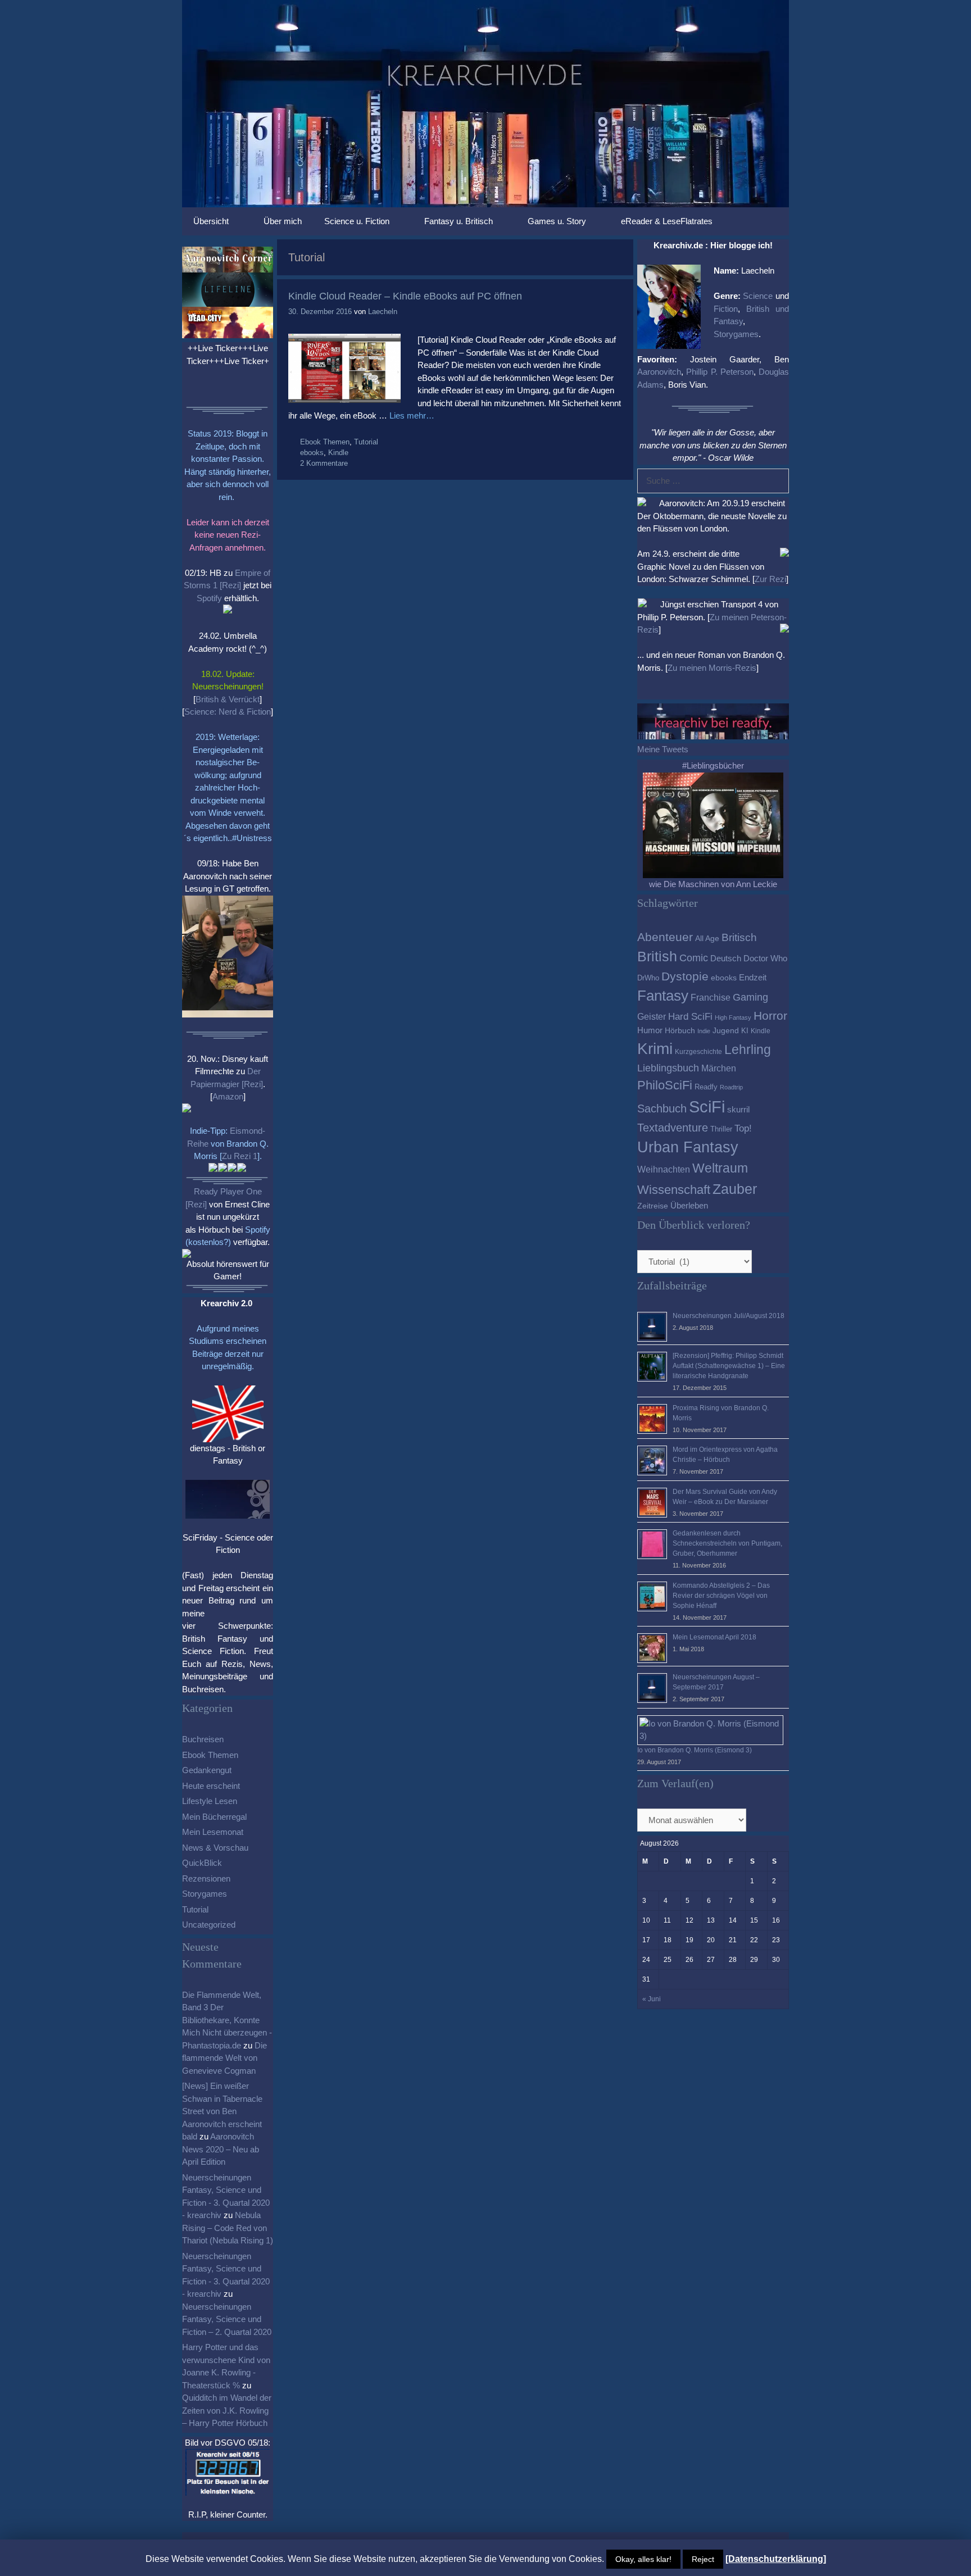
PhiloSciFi (665, 1085)
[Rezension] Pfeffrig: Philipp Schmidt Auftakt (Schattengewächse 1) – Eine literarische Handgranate (729, 1366)
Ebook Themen (325, 442)
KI (745, 1031)
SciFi (707, 1107)
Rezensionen (206, 1878)
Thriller (721, 1129)
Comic (694, 958)
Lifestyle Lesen (210, 1801)
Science (758, 296)
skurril (738, 1109)
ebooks (312, 453)
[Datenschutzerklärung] (776, 2559)
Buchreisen (203, 1739)
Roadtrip (731, 1087)
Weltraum (720, 1168)
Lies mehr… (412, 415)
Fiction (726, 309)
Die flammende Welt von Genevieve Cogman (224, 2058)
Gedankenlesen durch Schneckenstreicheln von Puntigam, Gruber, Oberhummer (727, 1543)
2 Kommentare (324, 463)
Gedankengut (207, 1770)
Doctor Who (765, 958)
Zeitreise (653, 1206)
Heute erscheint (211, 1786)
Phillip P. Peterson (720, 372)
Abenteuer (665, 937)
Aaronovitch (659, 372)
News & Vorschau (215, 1848)
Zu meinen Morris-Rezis (712, 668)
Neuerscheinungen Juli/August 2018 (729, 1316)
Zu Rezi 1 (240, 1156)
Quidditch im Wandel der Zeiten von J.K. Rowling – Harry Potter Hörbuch (227, 2410)
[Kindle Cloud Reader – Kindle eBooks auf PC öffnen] (344, 400)
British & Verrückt (228, 699)
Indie (704, 1031)
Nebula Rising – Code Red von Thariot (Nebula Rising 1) (228, 2228)
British (657, 956)
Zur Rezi (770, 579)
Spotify (209, 598)
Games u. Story (557, 221)
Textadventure (673, 1128)
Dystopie (685, 976)
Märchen (719, 1068)
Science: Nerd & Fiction (228, 712)
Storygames (205, 1894)
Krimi (655, 1049)
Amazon (228, 1096)
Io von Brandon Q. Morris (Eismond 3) (695, 1750)
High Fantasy (733, 1017)
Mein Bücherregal (214, 1817)
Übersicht (211, 221)
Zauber (735, 1189)
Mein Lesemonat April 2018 (714, 1637)
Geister (652, 1016)
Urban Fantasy (688, 1147)
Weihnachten (664, 1169)
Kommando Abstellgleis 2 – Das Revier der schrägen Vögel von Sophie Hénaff (721, 1596)
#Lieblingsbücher (713, 765)
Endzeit (753, 978)
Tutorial (366, 442)
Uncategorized (209, 1925)
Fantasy (663, 996)
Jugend (726, 1031)
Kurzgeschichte (698, 1052)
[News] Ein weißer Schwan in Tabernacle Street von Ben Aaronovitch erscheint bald (222, 2111)
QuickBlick (202, 1863)
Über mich (283, 221)
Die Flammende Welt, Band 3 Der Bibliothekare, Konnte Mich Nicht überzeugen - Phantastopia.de (227, 2020)
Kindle (338, 453)
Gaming (750, 997)
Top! (743, 1128)
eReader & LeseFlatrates (667, 221)
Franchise (711, 997)
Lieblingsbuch (668, 1068)
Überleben (689, 1205)
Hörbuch (680, 1031)
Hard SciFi (690, 1017)
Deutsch (726, 958)
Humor (650, 1030)
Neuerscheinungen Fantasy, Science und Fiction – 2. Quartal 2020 (227, 2319)
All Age (707, 939)
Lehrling (748, 1050)
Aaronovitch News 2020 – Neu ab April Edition (221, 2149)
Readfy (706, 1087)
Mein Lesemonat (213, 1832)
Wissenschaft (674, 1190)
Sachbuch (662, 1108)
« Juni (652, 1999)
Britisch (739, 937)
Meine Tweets (663, 749)
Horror (770, 1016)
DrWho (648, 978)
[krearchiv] (485, 103)
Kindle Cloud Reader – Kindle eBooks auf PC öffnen (405, 296)
